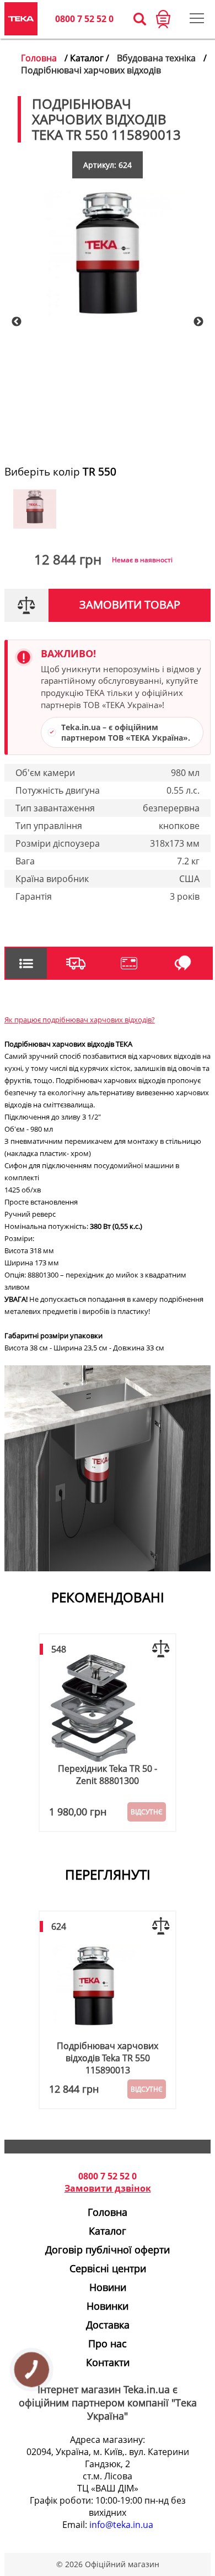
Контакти (108, 2362)
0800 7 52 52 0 (84, 19)
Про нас (108, 2343)
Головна (39, 58)
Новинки (108, 2306)
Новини (108, 2287)
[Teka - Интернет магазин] (21, 19)
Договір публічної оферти (108, 2250)
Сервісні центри (108, 2268)
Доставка (108, 2325)
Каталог (108, 2231)
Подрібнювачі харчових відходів (91, 70)
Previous (17, 322)
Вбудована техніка (156, 58)
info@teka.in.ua (121, 2525)
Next (198, 322)
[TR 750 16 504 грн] (35, 525)
